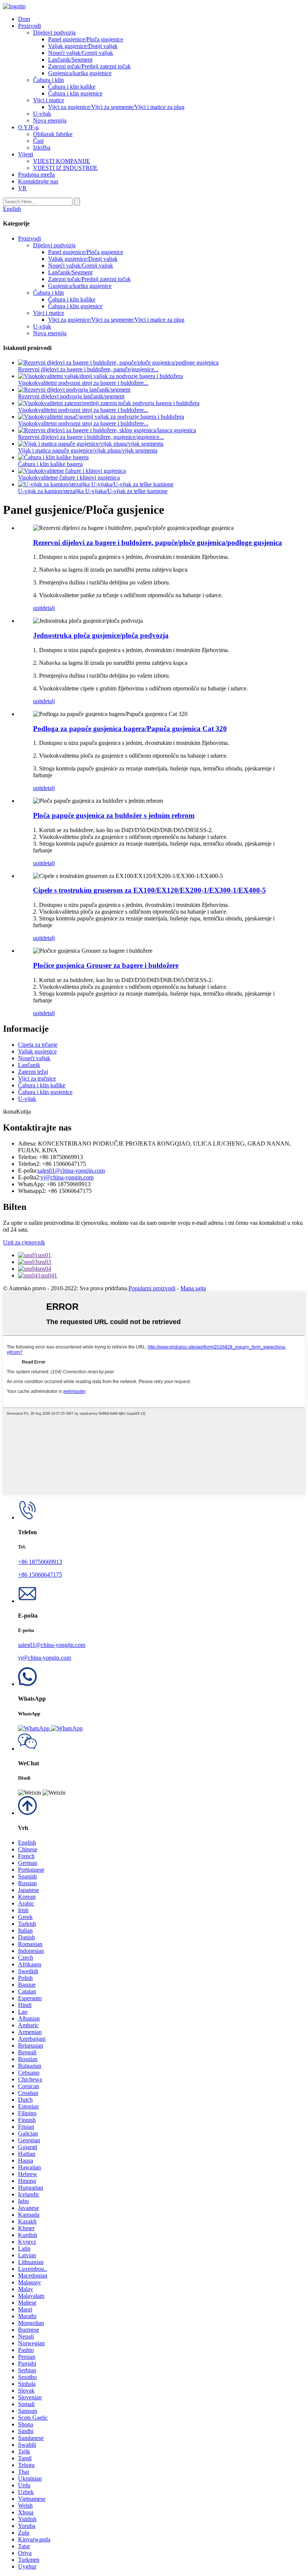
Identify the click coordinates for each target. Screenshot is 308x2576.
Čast (38, 141)
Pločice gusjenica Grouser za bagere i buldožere (106, 965)
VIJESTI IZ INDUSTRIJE (65, 168)
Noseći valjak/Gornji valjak (81, 53)
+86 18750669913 (40, 1562)
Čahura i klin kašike (72, 87)
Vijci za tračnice (37, 1078)
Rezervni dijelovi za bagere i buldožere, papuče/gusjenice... (88, 369)
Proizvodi (29, 26)
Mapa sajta (193, 1288)
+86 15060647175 (40, 1575)
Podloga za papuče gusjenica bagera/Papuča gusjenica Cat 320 (130, 729)
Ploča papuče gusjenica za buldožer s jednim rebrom (114, 815)
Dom (24, 19)
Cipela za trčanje (38, 1045)
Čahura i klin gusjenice (75, 93)
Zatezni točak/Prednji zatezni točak (89, 66)
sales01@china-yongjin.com (71, 1171)
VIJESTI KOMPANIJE (62, 161)
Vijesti (26, 154)
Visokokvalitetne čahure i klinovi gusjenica (69, 478)
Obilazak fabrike (53, 134)
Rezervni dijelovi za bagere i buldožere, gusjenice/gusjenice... (91, 437)
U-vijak (42, 114)
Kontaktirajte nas (38, 181)
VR (22, 188)
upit (38, 608)
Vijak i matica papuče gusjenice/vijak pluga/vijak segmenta (88, 450)
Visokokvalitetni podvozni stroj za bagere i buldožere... (83, 383)
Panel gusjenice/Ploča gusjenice (86, 39)
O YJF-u (28, 127)
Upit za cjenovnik (24, 1242)
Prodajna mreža (36, 175)
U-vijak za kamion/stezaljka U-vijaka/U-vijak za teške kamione (93, 491)
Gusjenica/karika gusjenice (80, 73)
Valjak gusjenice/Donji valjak (83, 46)
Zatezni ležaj (33, 1072)
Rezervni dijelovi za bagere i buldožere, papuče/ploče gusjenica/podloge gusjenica (158, 543)
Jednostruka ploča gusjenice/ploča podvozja (101, 635)
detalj (48, 608)
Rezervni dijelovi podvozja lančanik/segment (71, 396)
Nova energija (50, 120)
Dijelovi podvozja (54, 33)
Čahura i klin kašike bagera (50, 464)
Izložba (42, 148)
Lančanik (29, 1065)
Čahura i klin (48, 80)
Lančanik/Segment (70, 60)
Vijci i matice (49, 100)
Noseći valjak (34, 1058)
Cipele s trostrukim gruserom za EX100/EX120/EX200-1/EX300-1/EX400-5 (149, 890)
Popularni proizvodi (152, 1288)
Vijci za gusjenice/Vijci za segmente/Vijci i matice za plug (116, 107)
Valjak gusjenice (37, 1051)
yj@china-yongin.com (67, 1177)
